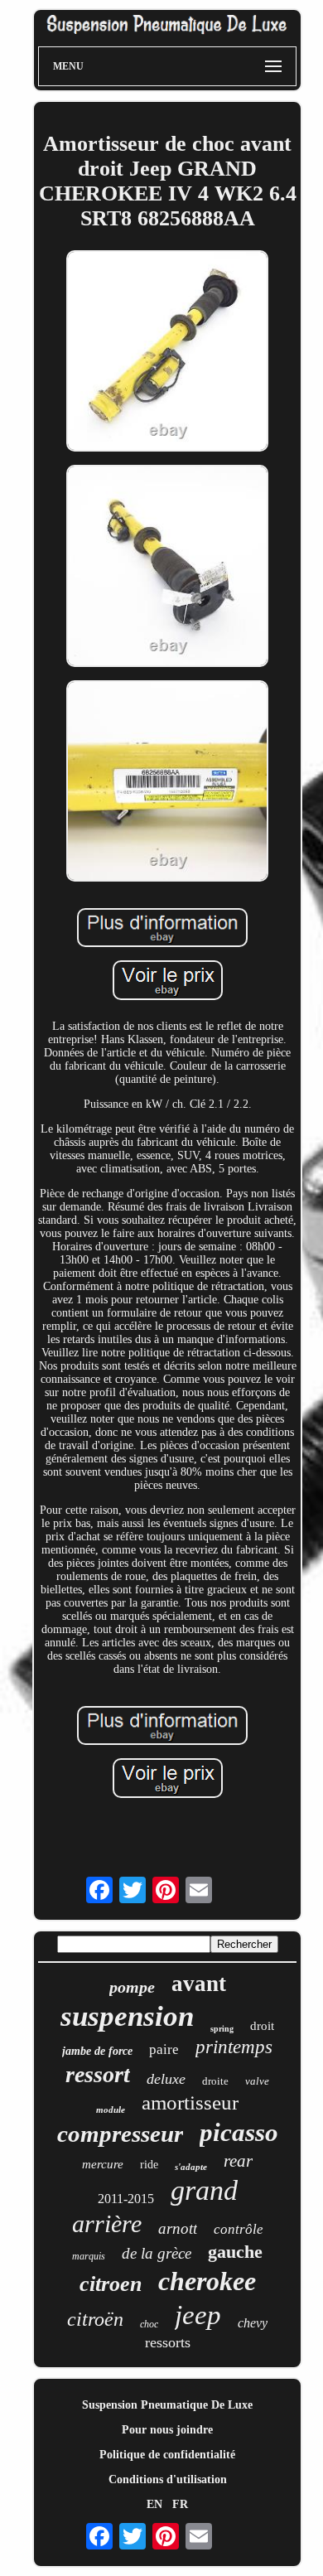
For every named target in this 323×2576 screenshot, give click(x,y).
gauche (235, 2252)
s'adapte (191, 2167)
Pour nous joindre (167, 2430)
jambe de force (97, 2051)
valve (257, 2081)
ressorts (168, 2342)
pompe (132, 1987)
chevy (253, 2323)
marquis (89, 2256)
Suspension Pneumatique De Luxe (167, 2405)
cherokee (207, 2281)
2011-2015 (126, 2199)
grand (204, 2190)
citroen (111, 2284)
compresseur (120, 2134)
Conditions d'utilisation (168, 2479)
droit (262, 2026)
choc (149, 2324)
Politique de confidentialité (167, 2455)
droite (215, 2081)
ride (149, 2165)
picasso (239, 2132)
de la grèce (157, 2253)
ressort (98, 2074)
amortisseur (190, 2102)
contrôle (239, 2229)
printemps (234, 2047)
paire (164, 2049)
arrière (107, 2223)
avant (199, 1984)
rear (238, 2161)
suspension (127, 2016)
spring (222, 2029)
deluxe (166, 2079)
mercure (103, 2164)
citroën (95, 2319)
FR (180, 2504)
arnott (178, 2228)
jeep (198, 2315)
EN (154, 2504)
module (111, 2110)
